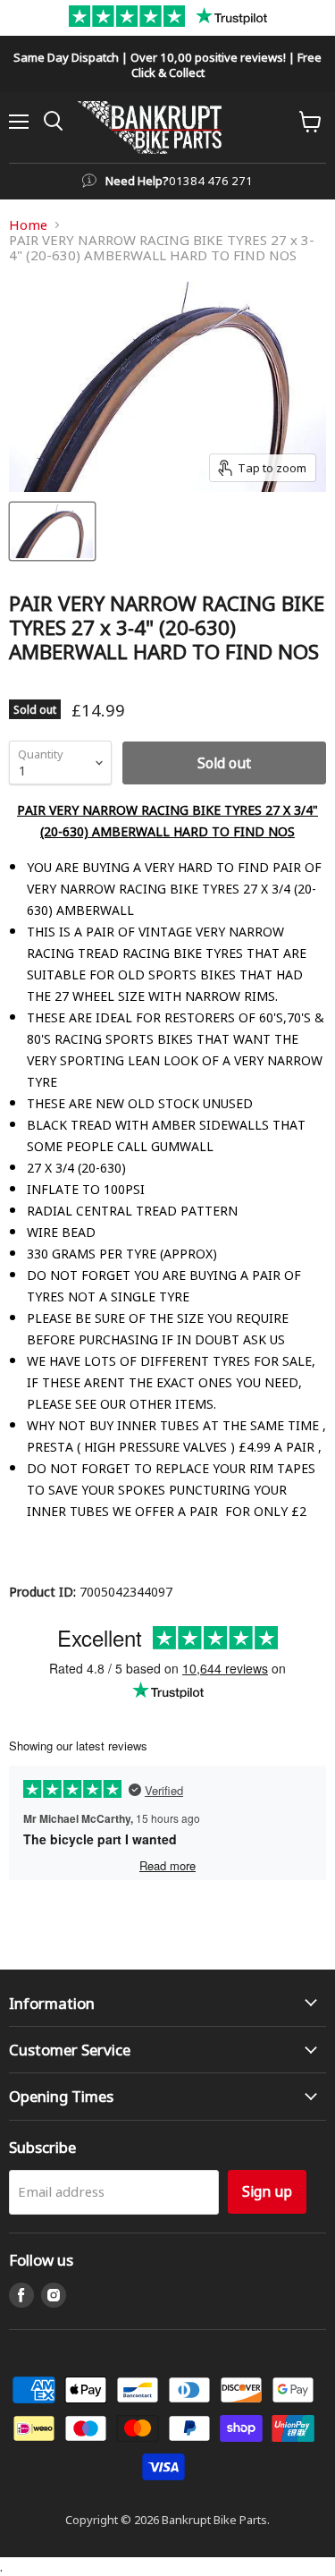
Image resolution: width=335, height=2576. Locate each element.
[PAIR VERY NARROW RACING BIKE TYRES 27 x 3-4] (52, 531)
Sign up (267, 2191)
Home (28, 225)
